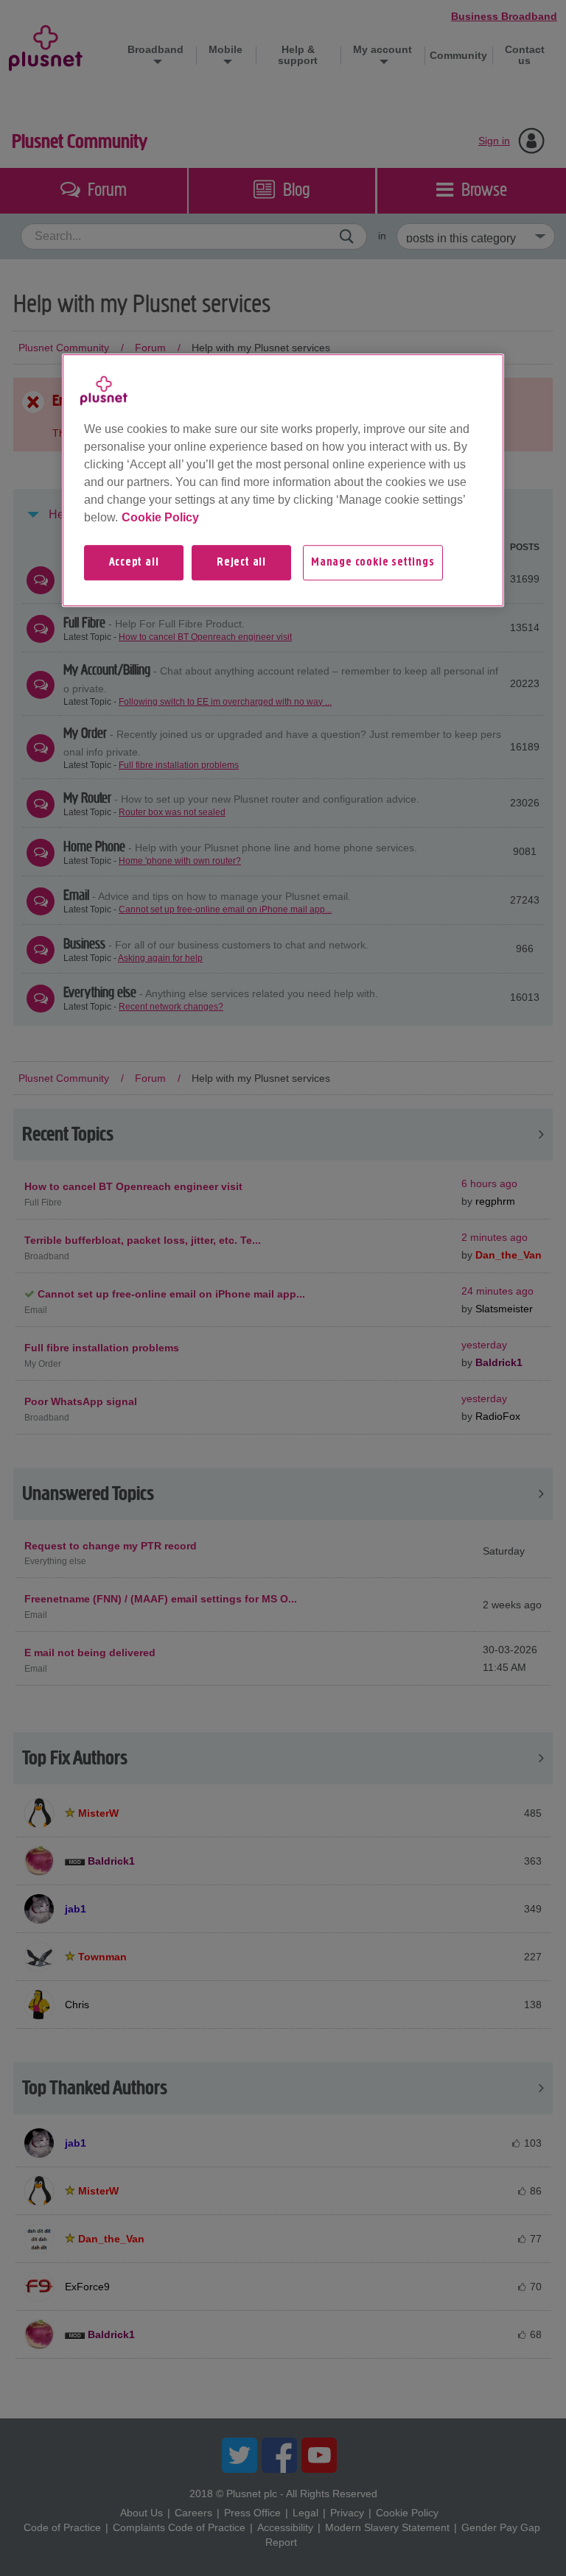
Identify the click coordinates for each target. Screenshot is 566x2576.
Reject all (241, 563)
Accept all (134, 563)
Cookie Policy (160, 517)
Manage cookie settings (373, 563)
